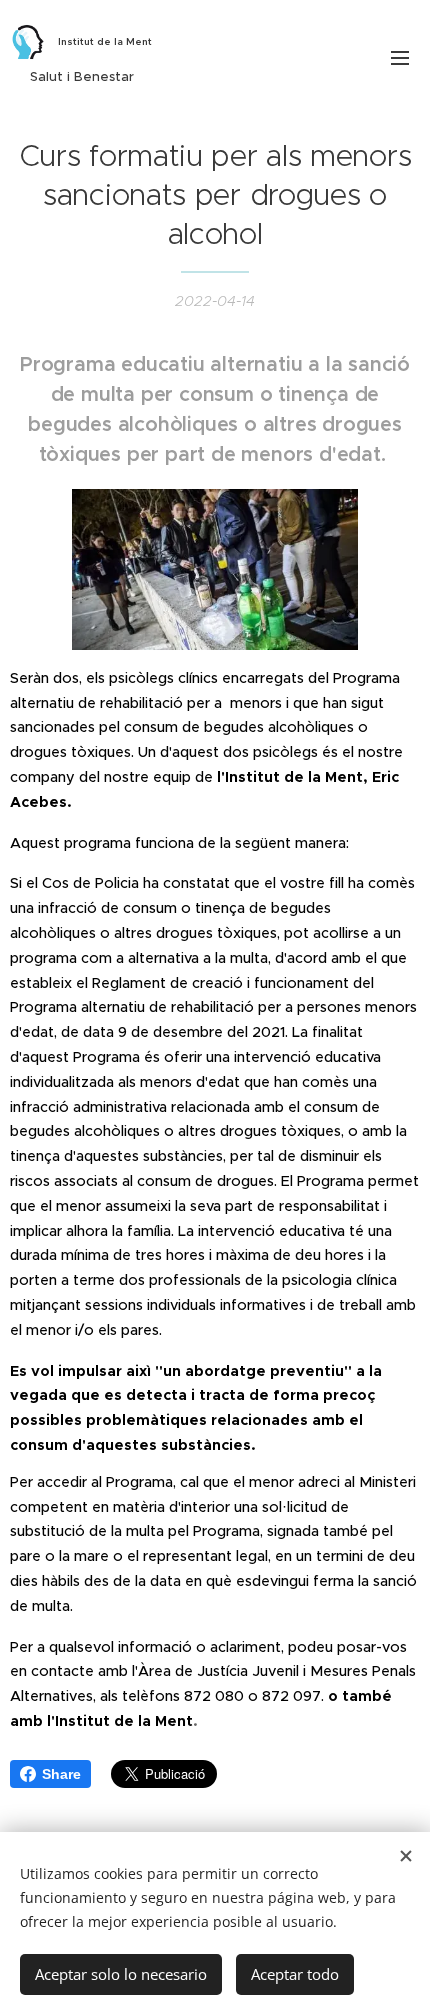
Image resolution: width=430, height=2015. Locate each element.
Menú (400, 57)
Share (61, 1774)
